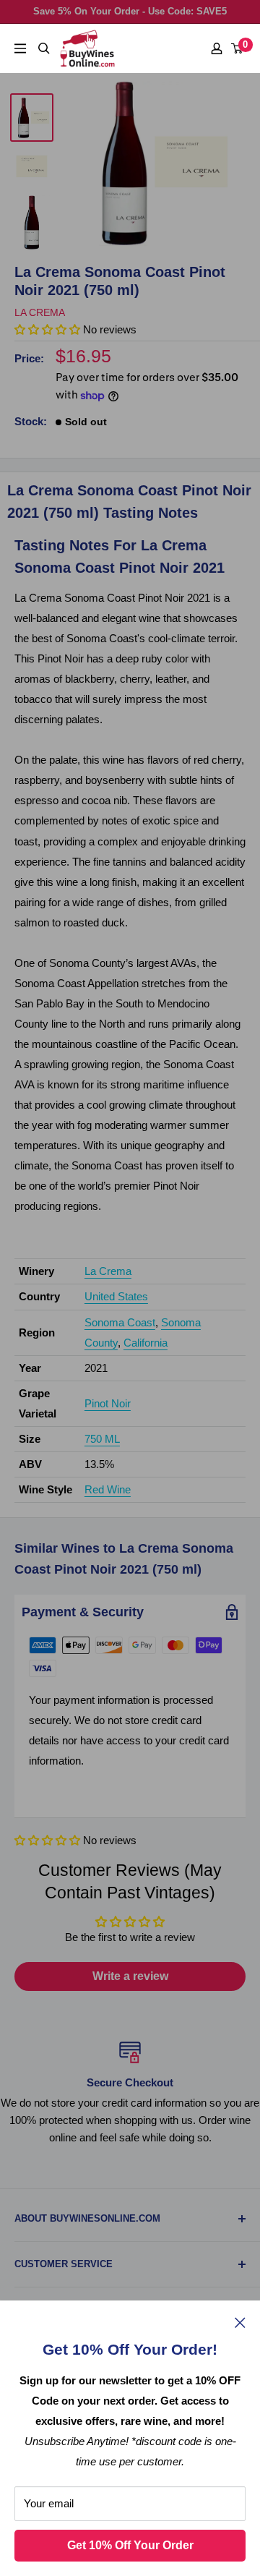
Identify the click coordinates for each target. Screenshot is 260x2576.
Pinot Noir (108, 1403)
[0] (238, 48)
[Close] (240, 2322)
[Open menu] (20, 48)
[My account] (217, 48)
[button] (47, 1840)
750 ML (102, 1439)
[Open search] (44, 48)
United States (116, 1296)
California (146, 1343)
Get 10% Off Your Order (130, 2545)
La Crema (40, 312)
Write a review (130, 1976)
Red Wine (108, 1489)
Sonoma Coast (120, 1322)
